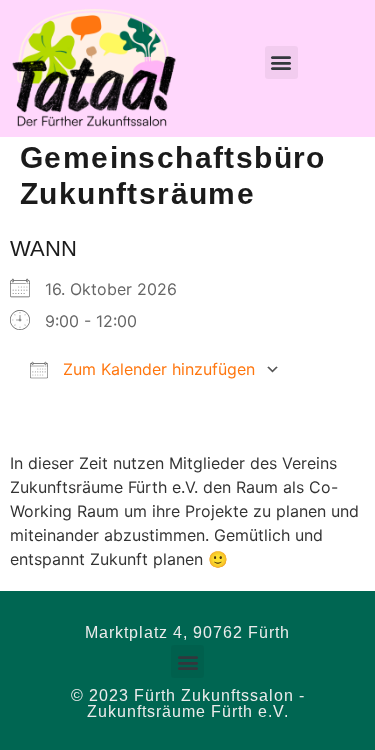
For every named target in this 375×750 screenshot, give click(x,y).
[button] (281, 62)
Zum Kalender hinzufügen (156, 369)
